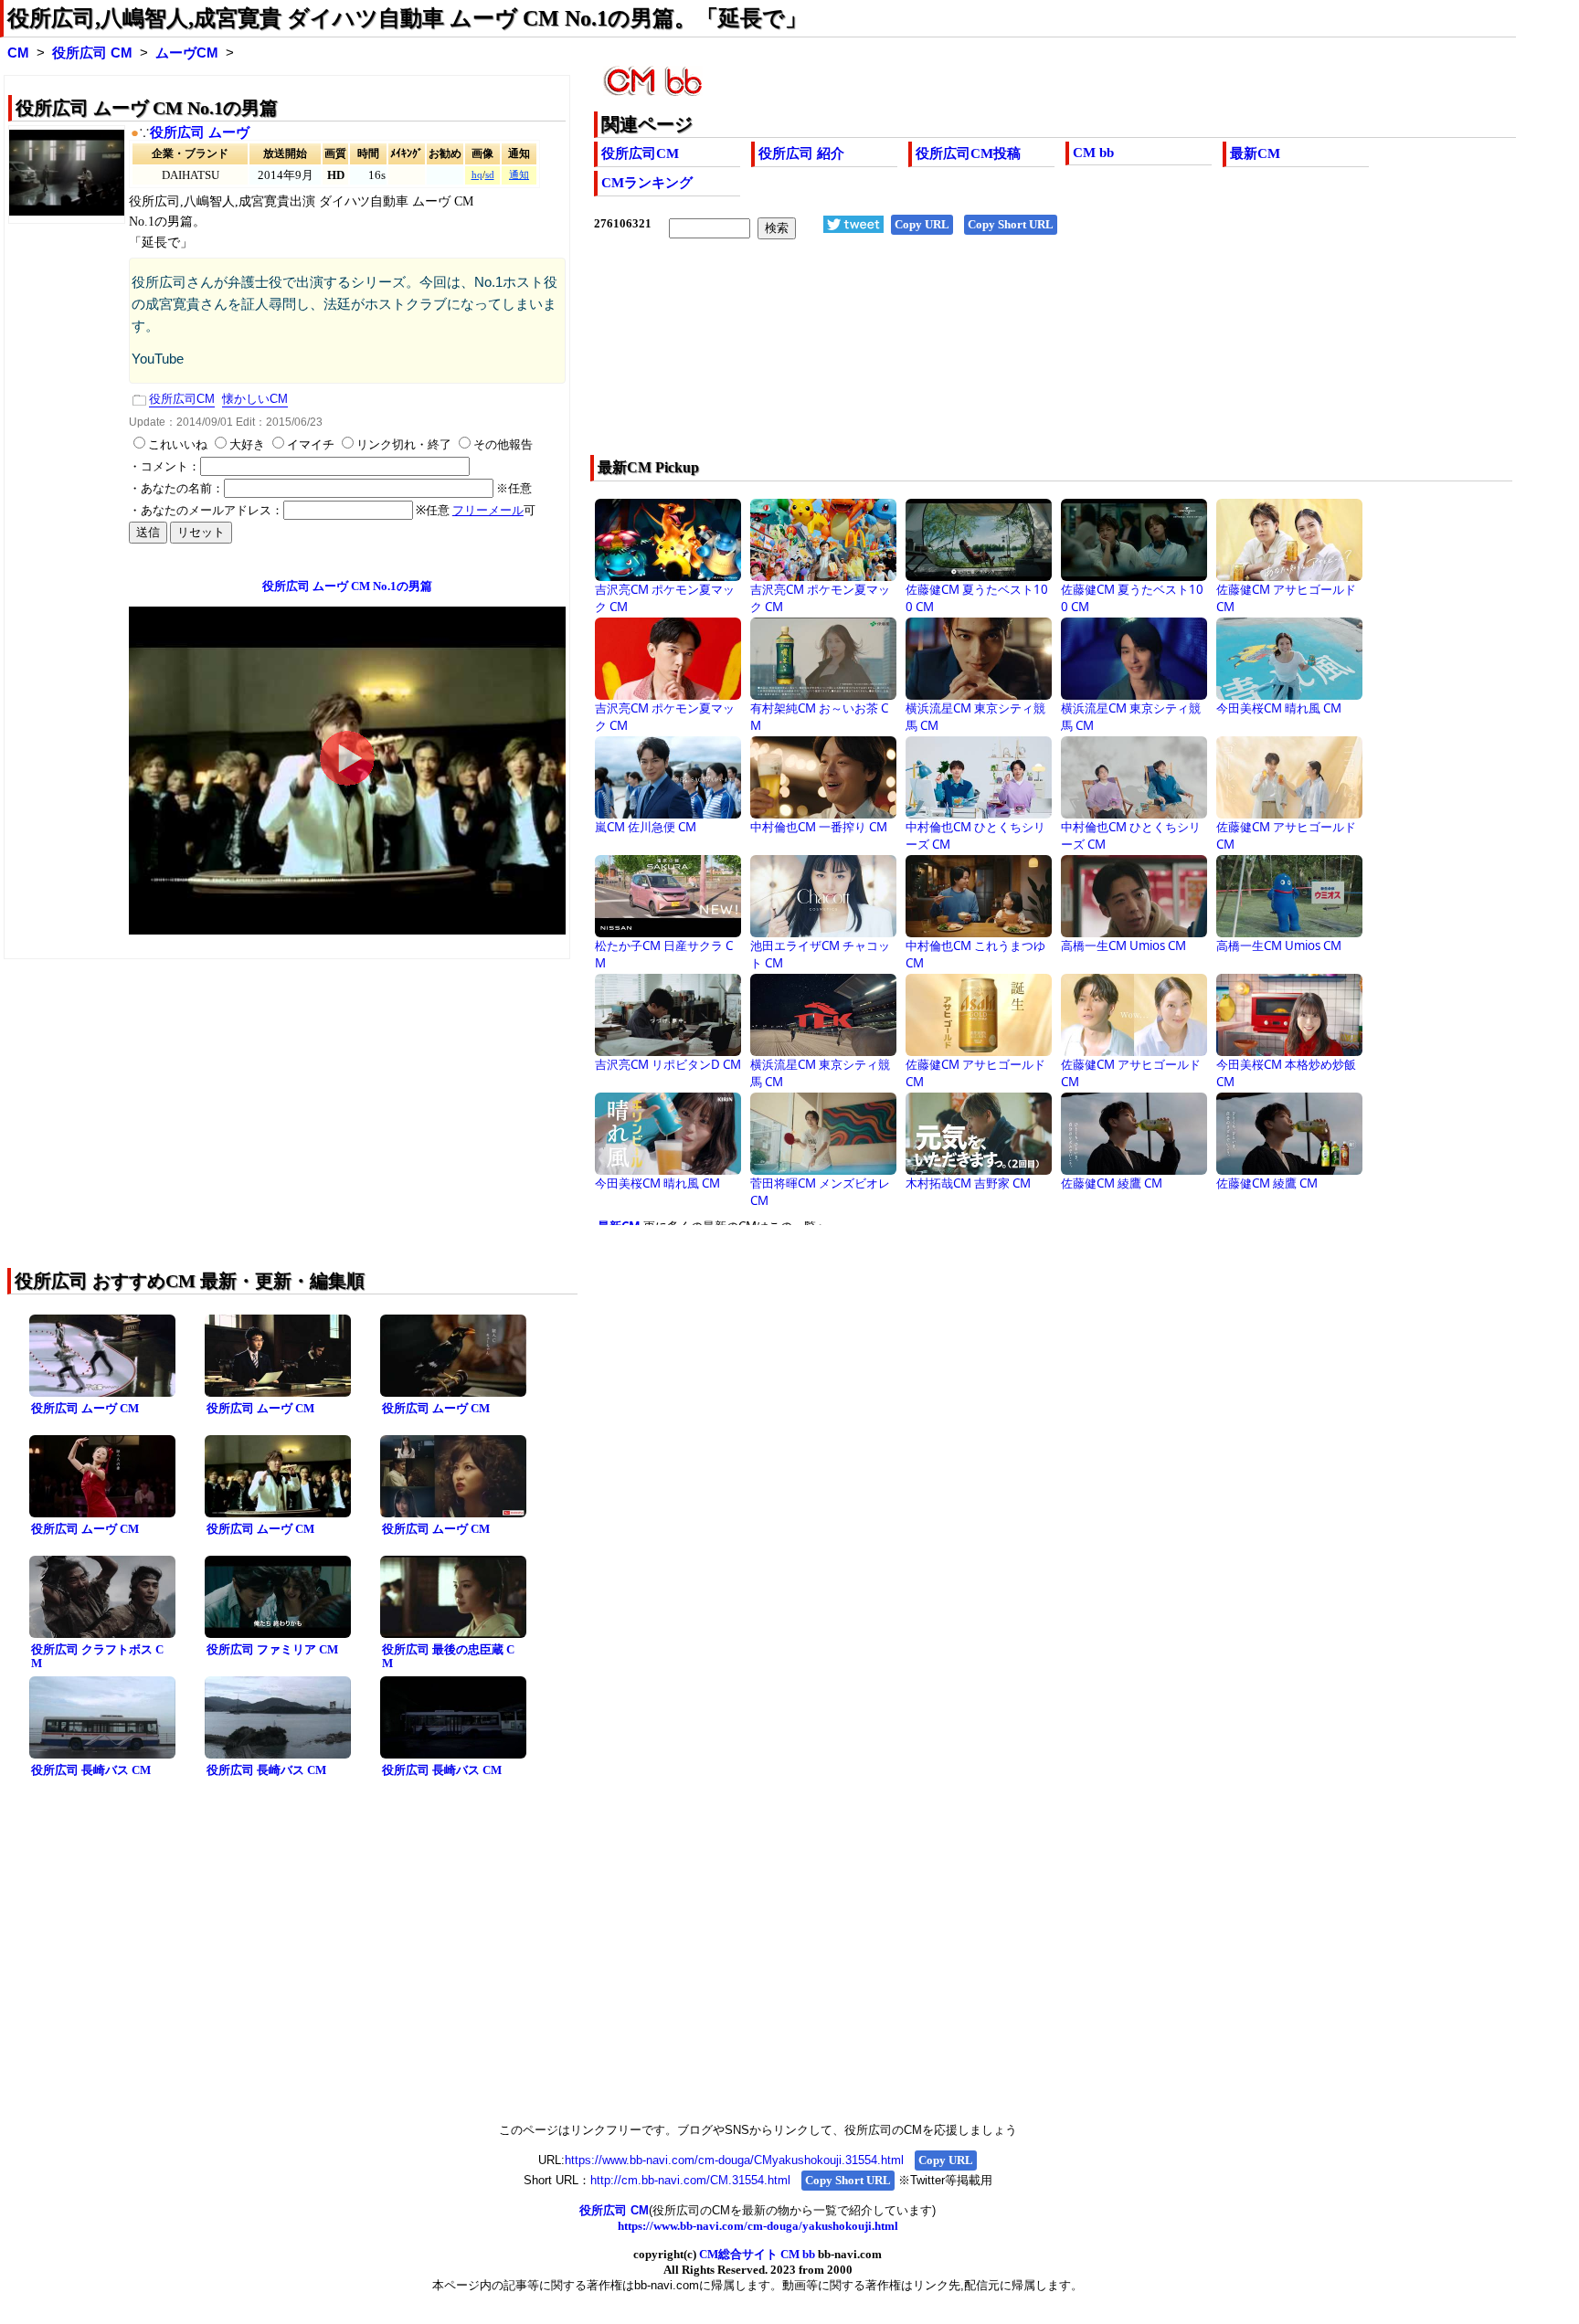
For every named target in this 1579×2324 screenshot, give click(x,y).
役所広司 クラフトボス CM (97, 1656)
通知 (519, 175)
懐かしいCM (255, 399)
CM (18, 53)
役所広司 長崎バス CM (91, 1770)
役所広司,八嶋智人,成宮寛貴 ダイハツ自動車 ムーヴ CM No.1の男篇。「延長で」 (407, 18)
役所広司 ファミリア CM (272, 1649)
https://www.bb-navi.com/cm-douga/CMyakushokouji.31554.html (734, 2160)
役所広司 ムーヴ (200, 132)
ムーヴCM (187, 53)
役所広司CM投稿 (968, 153)
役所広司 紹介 (801, 153)
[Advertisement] (963, 359)
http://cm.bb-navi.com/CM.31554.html (690, 2180)
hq (477, 175)
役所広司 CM (92, 53)
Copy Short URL (1011, 224)
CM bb (1093, 153)
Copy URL (922, 224)
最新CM (1255, 153)
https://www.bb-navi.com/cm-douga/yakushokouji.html (758, 2226)
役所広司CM (640, 153)
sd (490, 175)
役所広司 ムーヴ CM (85, 1408)
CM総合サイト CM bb (757, 2254)
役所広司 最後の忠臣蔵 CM (448, 1656)
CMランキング (647, 183)
